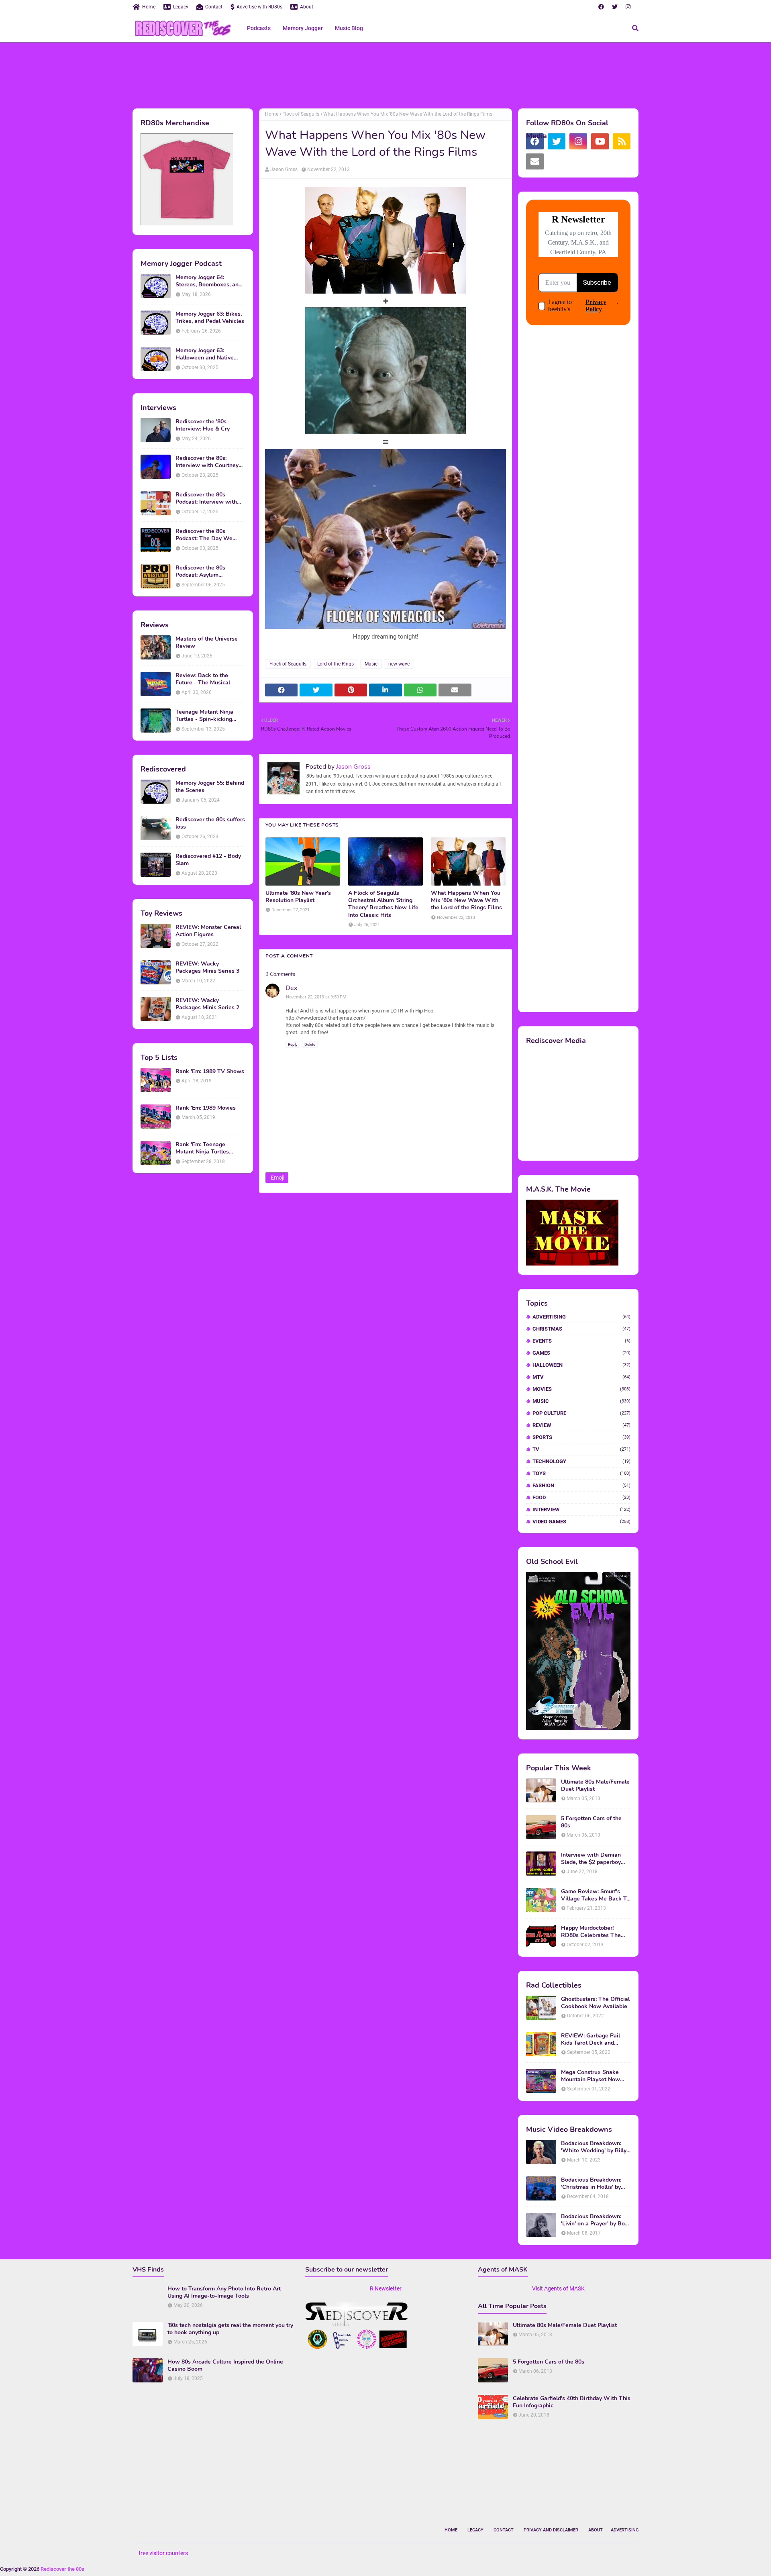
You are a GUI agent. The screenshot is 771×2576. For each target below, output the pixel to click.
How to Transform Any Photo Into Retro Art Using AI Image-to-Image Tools (224, 2292)
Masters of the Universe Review (207, 643)
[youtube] (600, 141)
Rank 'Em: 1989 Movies (206, 1108)
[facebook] (601, 7)
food (581, 1497)
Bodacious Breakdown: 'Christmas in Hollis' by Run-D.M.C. (591, 2184)
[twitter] (615, 7)
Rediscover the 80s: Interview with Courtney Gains (207, 462)
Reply (293, 1044)
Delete (310, 1044)
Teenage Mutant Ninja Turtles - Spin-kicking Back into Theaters (204, 716)
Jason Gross (284, 169)
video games (581, 1522)
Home (149, 7)
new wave (399, 664)
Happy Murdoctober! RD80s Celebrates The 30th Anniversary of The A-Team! (593, 1932)
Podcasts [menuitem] (259, 28)
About (307, 7)
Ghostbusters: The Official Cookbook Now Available (595, 2003)
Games (581, 1353)
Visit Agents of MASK (558, 2288)
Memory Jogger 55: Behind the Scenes (210, 787)
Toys (581, 1473)
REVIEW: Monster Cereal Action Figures (208, 931)
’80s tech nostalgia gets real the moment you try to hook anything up (230, 2329)
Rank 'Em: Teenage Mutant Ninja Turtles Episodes (202, 1148)
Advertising (581, 1317)
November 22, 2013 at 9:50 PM (316, 997)
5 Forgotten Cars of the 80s (591, 1822)
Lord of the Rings (336, 664)
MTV (581, 1377)
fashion (581, 1485)
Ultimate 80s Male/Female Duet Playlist (595, 1786)
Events (581, 1341)
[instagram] (628, 7)
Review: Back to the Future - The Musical (203, 679)
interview (581, 1509)
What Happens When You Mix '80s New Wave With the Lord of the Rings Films (466, 900)
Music (371, 664)
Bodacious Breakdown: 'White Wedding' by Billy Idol (594, 2147)
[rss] (622, 141)
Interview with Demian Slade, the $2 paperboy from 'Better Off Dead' (591, 1859)
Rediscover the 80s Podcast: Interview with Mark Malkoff (206, 498)
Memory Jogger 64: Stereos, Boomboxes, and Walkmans (209, 281)
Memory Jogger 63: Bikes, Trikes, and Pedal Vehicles (210, 318)
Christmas (581, 1329)
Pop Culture (581, 1413)
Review (581, 1425)
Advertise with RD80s (259, 7)
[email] (535, 161)
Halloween (581, 1365)
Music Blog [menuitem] (349, 28)
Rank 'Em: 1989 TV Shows (210, 1072)
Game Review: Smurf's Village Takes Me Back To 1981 (595, 1895)
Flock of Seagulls (301, 114)
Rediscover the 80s (62, 2569)
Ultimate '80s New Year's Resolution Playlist (298, 897)
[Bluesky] (557, 161)
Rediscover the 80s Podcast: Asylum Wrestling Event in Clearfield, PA (200, 572)
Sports (581, 1437)
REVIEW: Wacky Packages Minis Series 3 (207, 968)
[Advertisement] (385, 74)
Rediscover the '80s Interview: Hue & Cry (203, 425)
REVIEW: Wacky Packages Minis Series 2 (207, 1004)
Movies (581, 1389)
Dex (291, 988)
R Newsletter (386, 2288)
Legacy (181, 7)
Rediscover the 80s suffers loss (210, 823)
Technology (581, 1461)
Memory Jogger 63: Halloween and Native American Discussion (205, 354)
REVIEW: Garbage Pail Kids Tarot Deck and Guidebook (590, 2039)
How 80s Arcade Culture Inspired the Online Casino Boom (225, 2366)
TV (581, 1449)
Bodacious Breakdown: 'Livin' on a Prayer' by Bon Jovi (595, 2220)
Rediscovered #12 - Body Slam (208, 860)
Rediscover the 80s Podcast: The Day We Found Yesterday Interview (210, 535)
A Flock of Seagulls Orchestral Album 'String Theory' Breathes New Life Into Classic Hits (383, 904)
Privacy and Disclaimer (551, 2530)
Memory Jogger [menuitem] (303, 28)
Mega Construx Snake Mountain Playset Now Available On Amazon (590, 2076)
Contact (214, 7)
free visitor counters (163, 2553)
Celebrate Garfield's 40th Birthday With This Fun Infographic (572, 2402)
